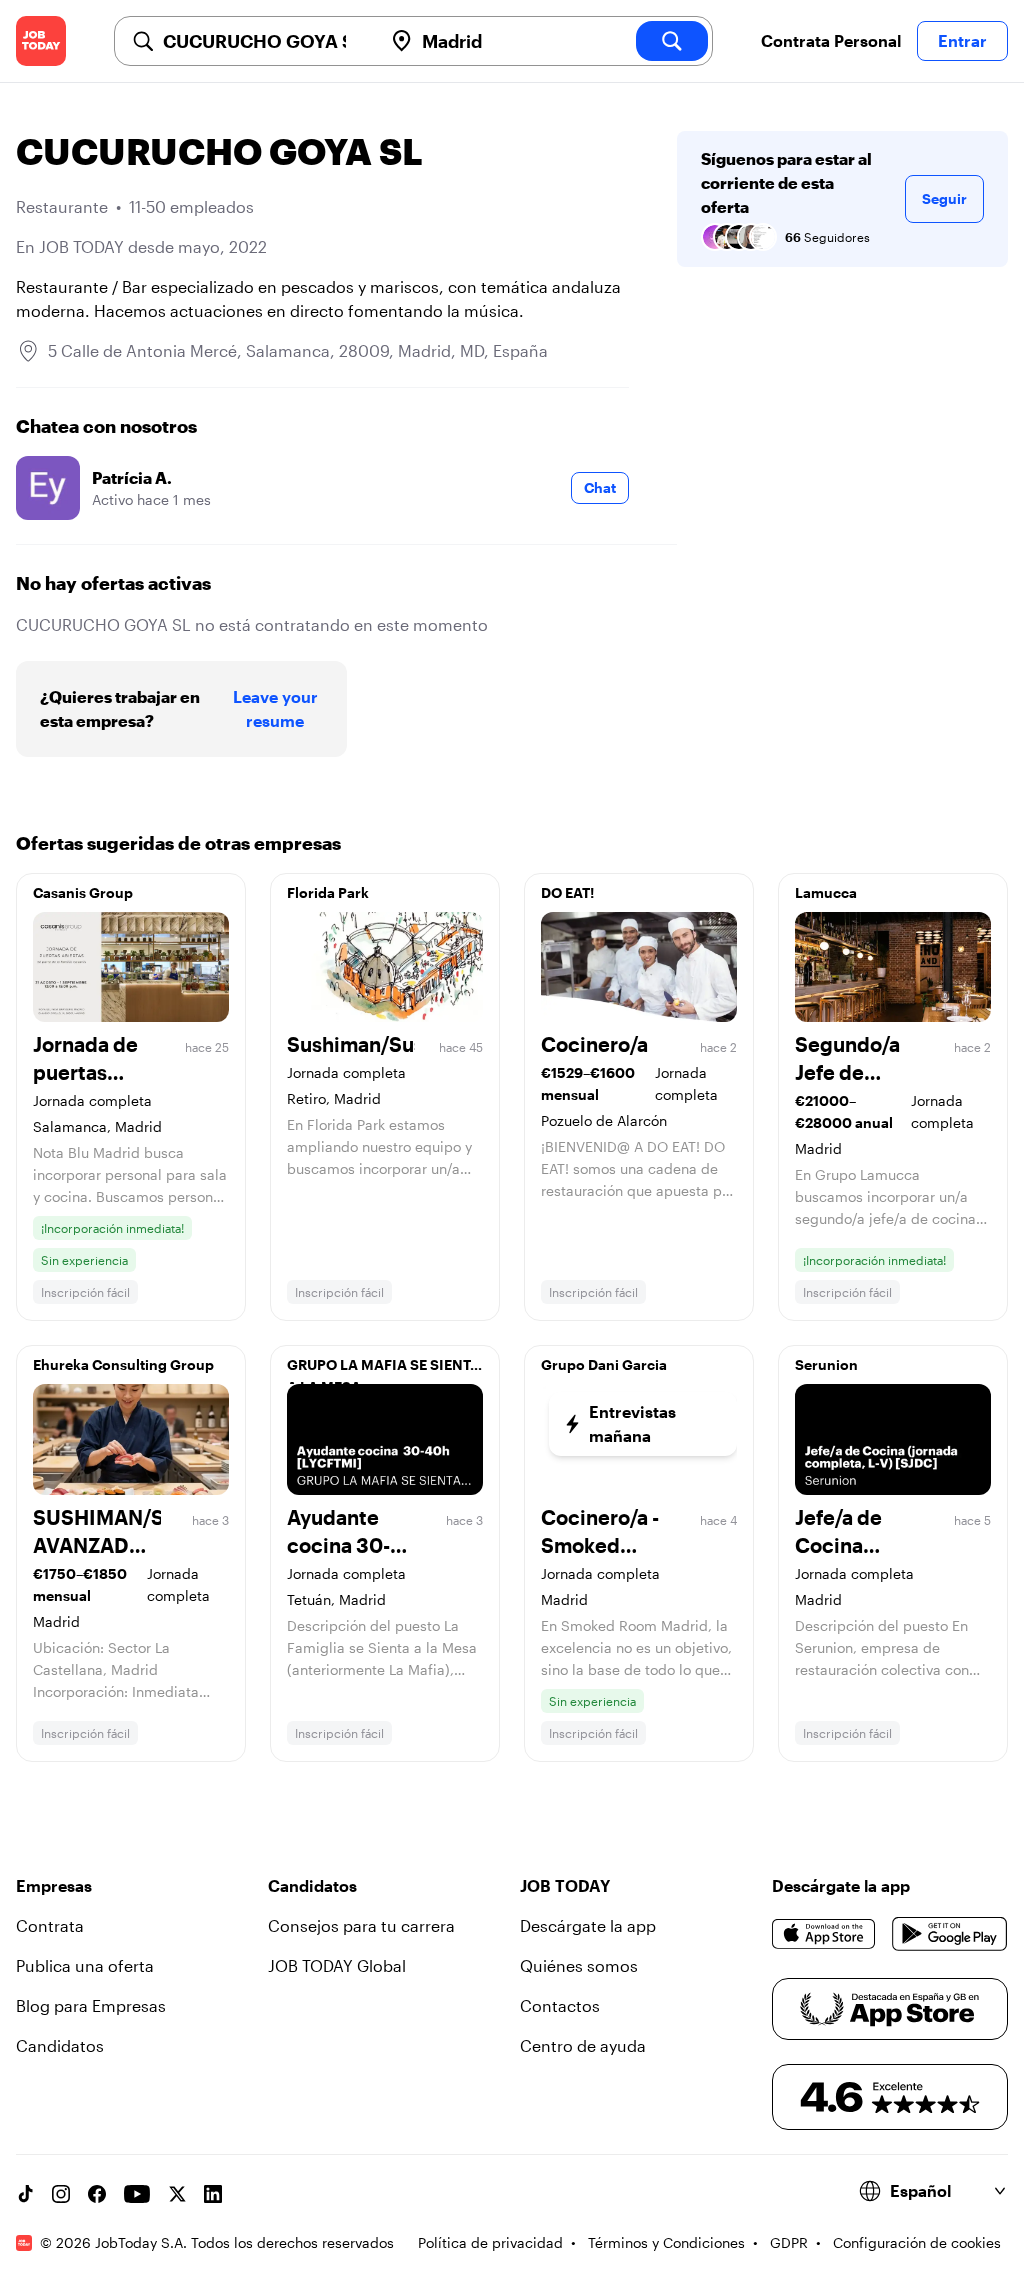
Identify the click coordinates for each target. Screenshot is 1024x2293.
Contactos (560, 2005)
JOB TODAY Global (337, 1965)
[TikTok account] (25, 2194)
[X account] (177, 2194)
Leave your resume (275, 708)
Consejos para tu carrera (361, 1925)
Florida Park (328, 892)
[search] (672, 41)
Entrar (962, 40)
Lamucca (826, 892)
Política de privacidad (490, 2242)
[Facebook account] (97, 2194)
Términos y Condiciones (666, 2242)
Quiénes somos (579, 1965)
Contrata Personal (831, 40)
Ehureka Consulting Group (123, 1364)
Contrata (50, 1925)
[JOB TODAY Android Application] (950, 1934)
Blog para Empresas (91, 2005)
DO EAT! (567, 892)
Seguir (944, 198)
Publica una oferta (85, 1965)
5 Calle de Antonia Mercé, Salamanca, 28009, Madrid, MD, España (298, 350)
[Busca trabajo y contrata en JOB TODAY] (41, 41)
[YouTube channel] (137, 2194)
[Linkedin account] (213, 2194)
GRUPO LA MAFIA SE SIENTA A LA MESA (383, 1370)
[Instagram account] (61, 2194)
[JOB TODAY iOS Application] (824, 1934)
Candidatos (60, 2045)
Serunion (826, 1364)
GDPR (789, 2242)
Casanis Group (83, 892)
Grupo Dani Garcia (604, 1364)
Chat (600, 487)
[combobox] (264, 41)
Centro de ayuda (583, 2045)
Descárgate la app (588, 1925)
